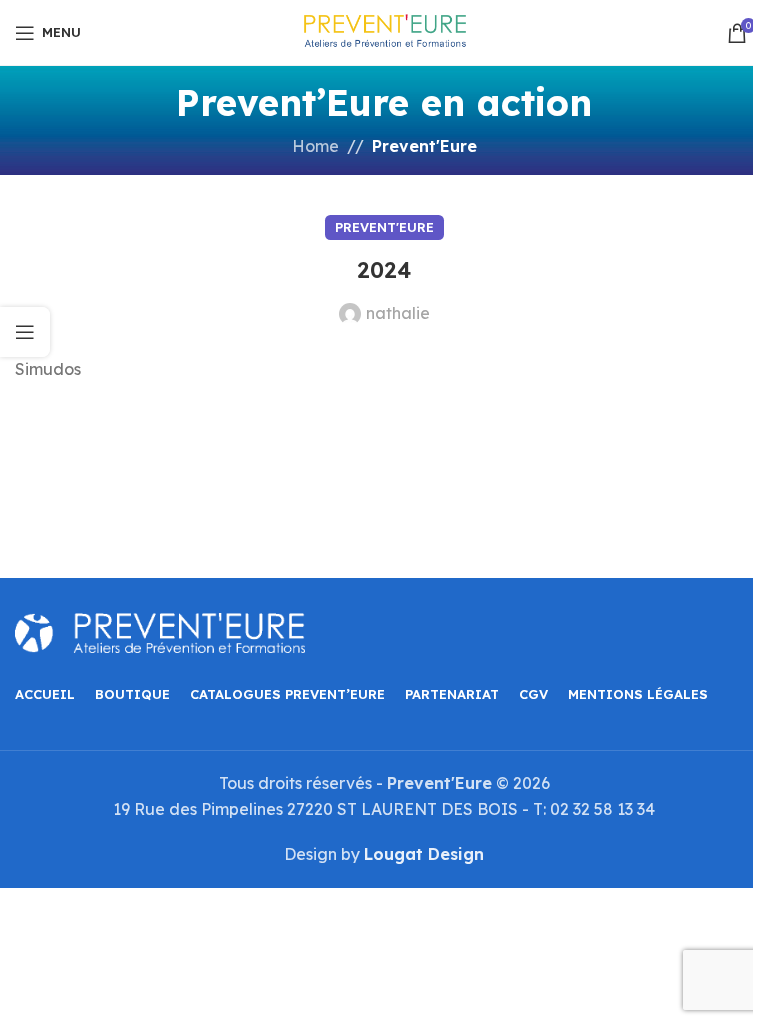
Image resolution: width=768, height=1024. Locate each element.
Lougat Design (424, 854)
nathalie (398, 313)
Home (315, 146)
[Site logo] (384, 31)
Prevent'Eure (424, 146)
